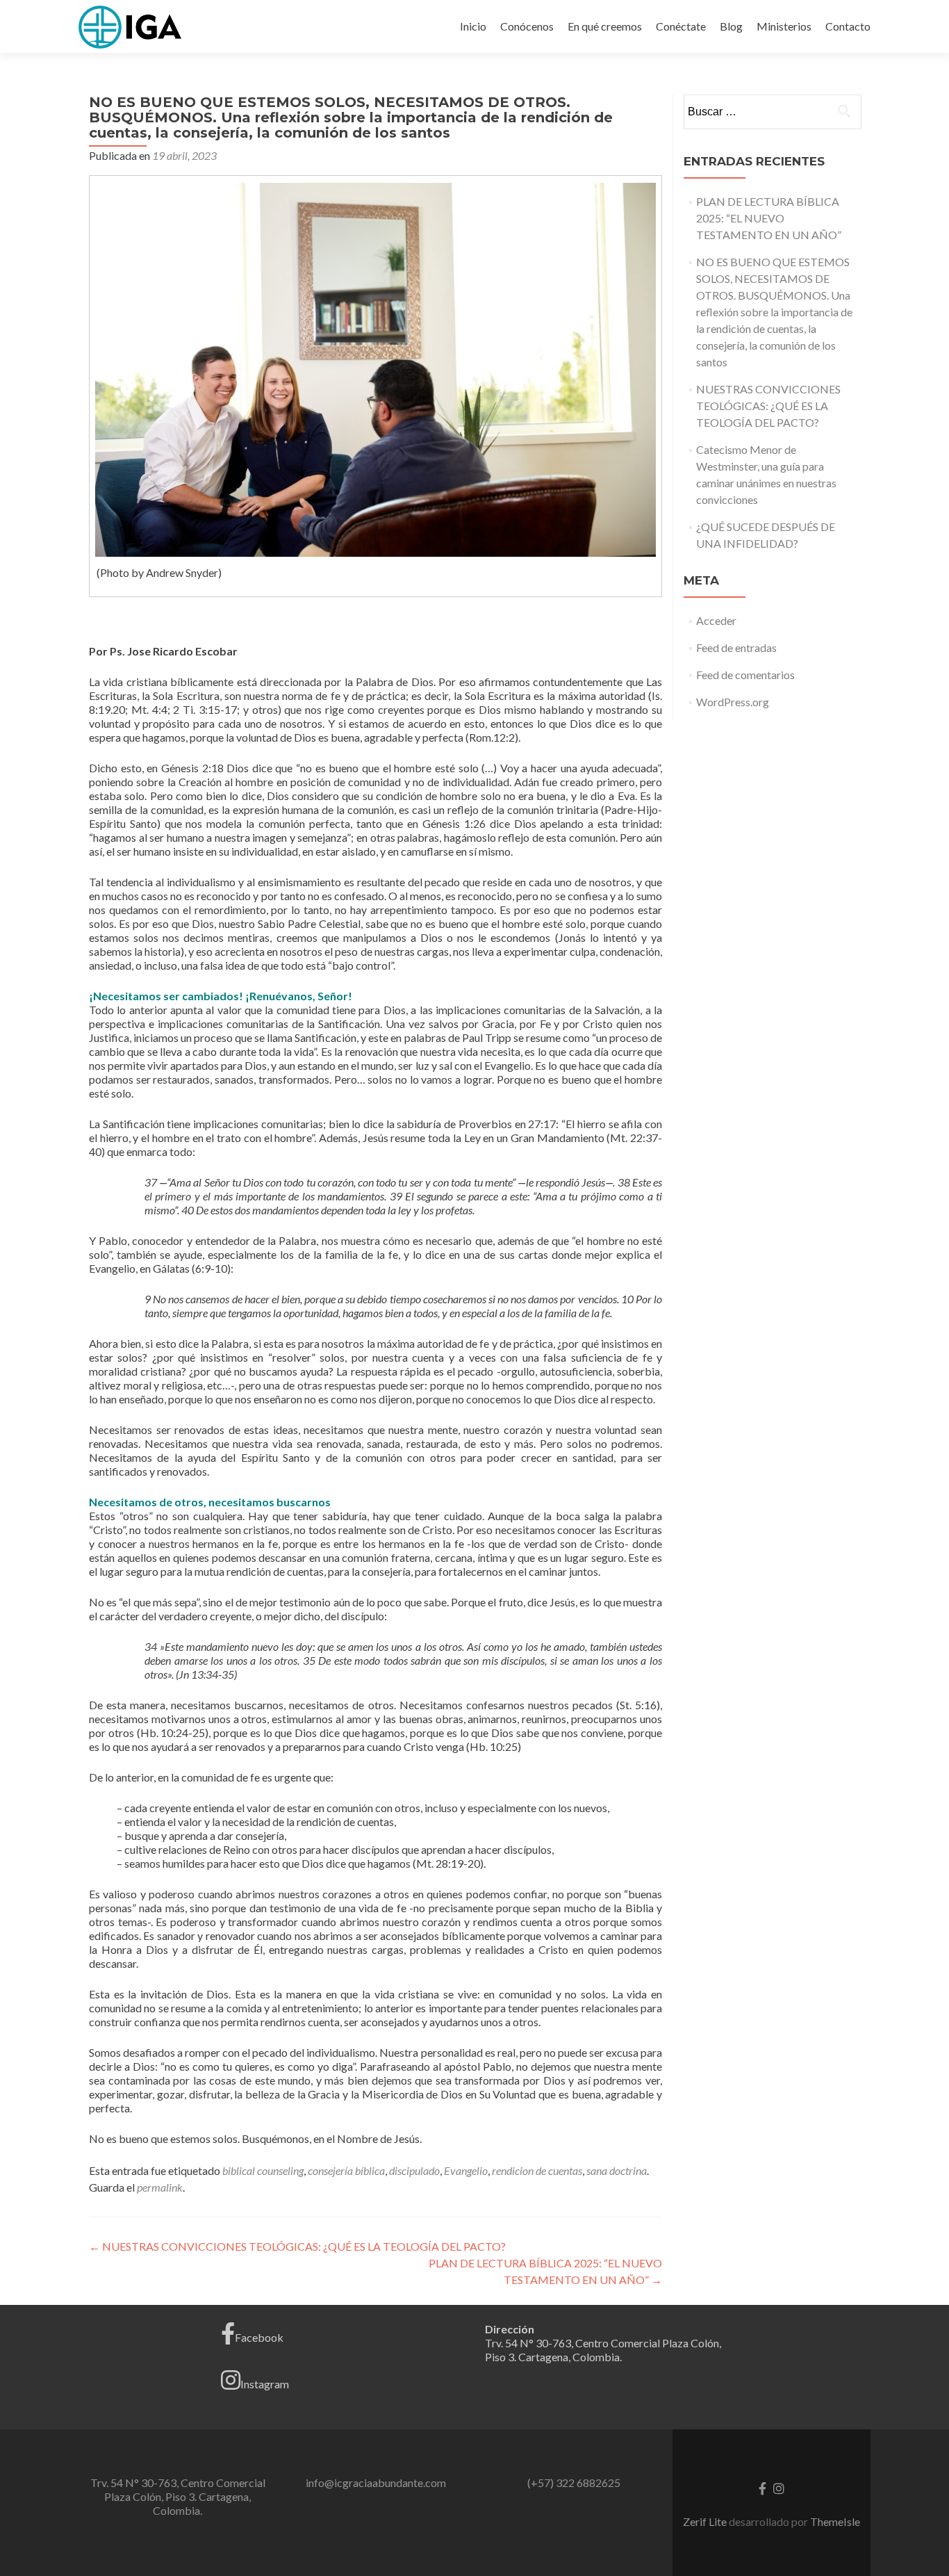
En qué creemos (605, 26)
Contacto (848, 26)
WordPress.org (733, 702)
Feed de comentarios (745, 675)
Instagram (265, 2384)
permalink (160, 2187)
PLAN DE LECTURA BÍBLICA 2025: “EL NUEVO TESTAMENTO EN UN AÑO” (769, 218)
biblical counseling (263, 2170)
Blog (731, 26)
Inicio (473, 26)
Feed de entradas (736, 647)
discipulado (414, 2170)
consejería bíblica (346, 2170)
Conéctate (681, 26)
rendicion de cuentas (537, 2170)
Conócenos (527, 26)
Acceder (716, 620)
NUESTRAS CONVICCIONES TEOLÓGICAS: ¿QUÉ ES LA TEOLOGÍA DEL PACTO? (297, 2246)
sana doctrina (617, 2170)
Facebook (259, 2337)
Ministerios (784, 26)
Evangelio (466, 2170)
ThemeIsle (835, 2521)
